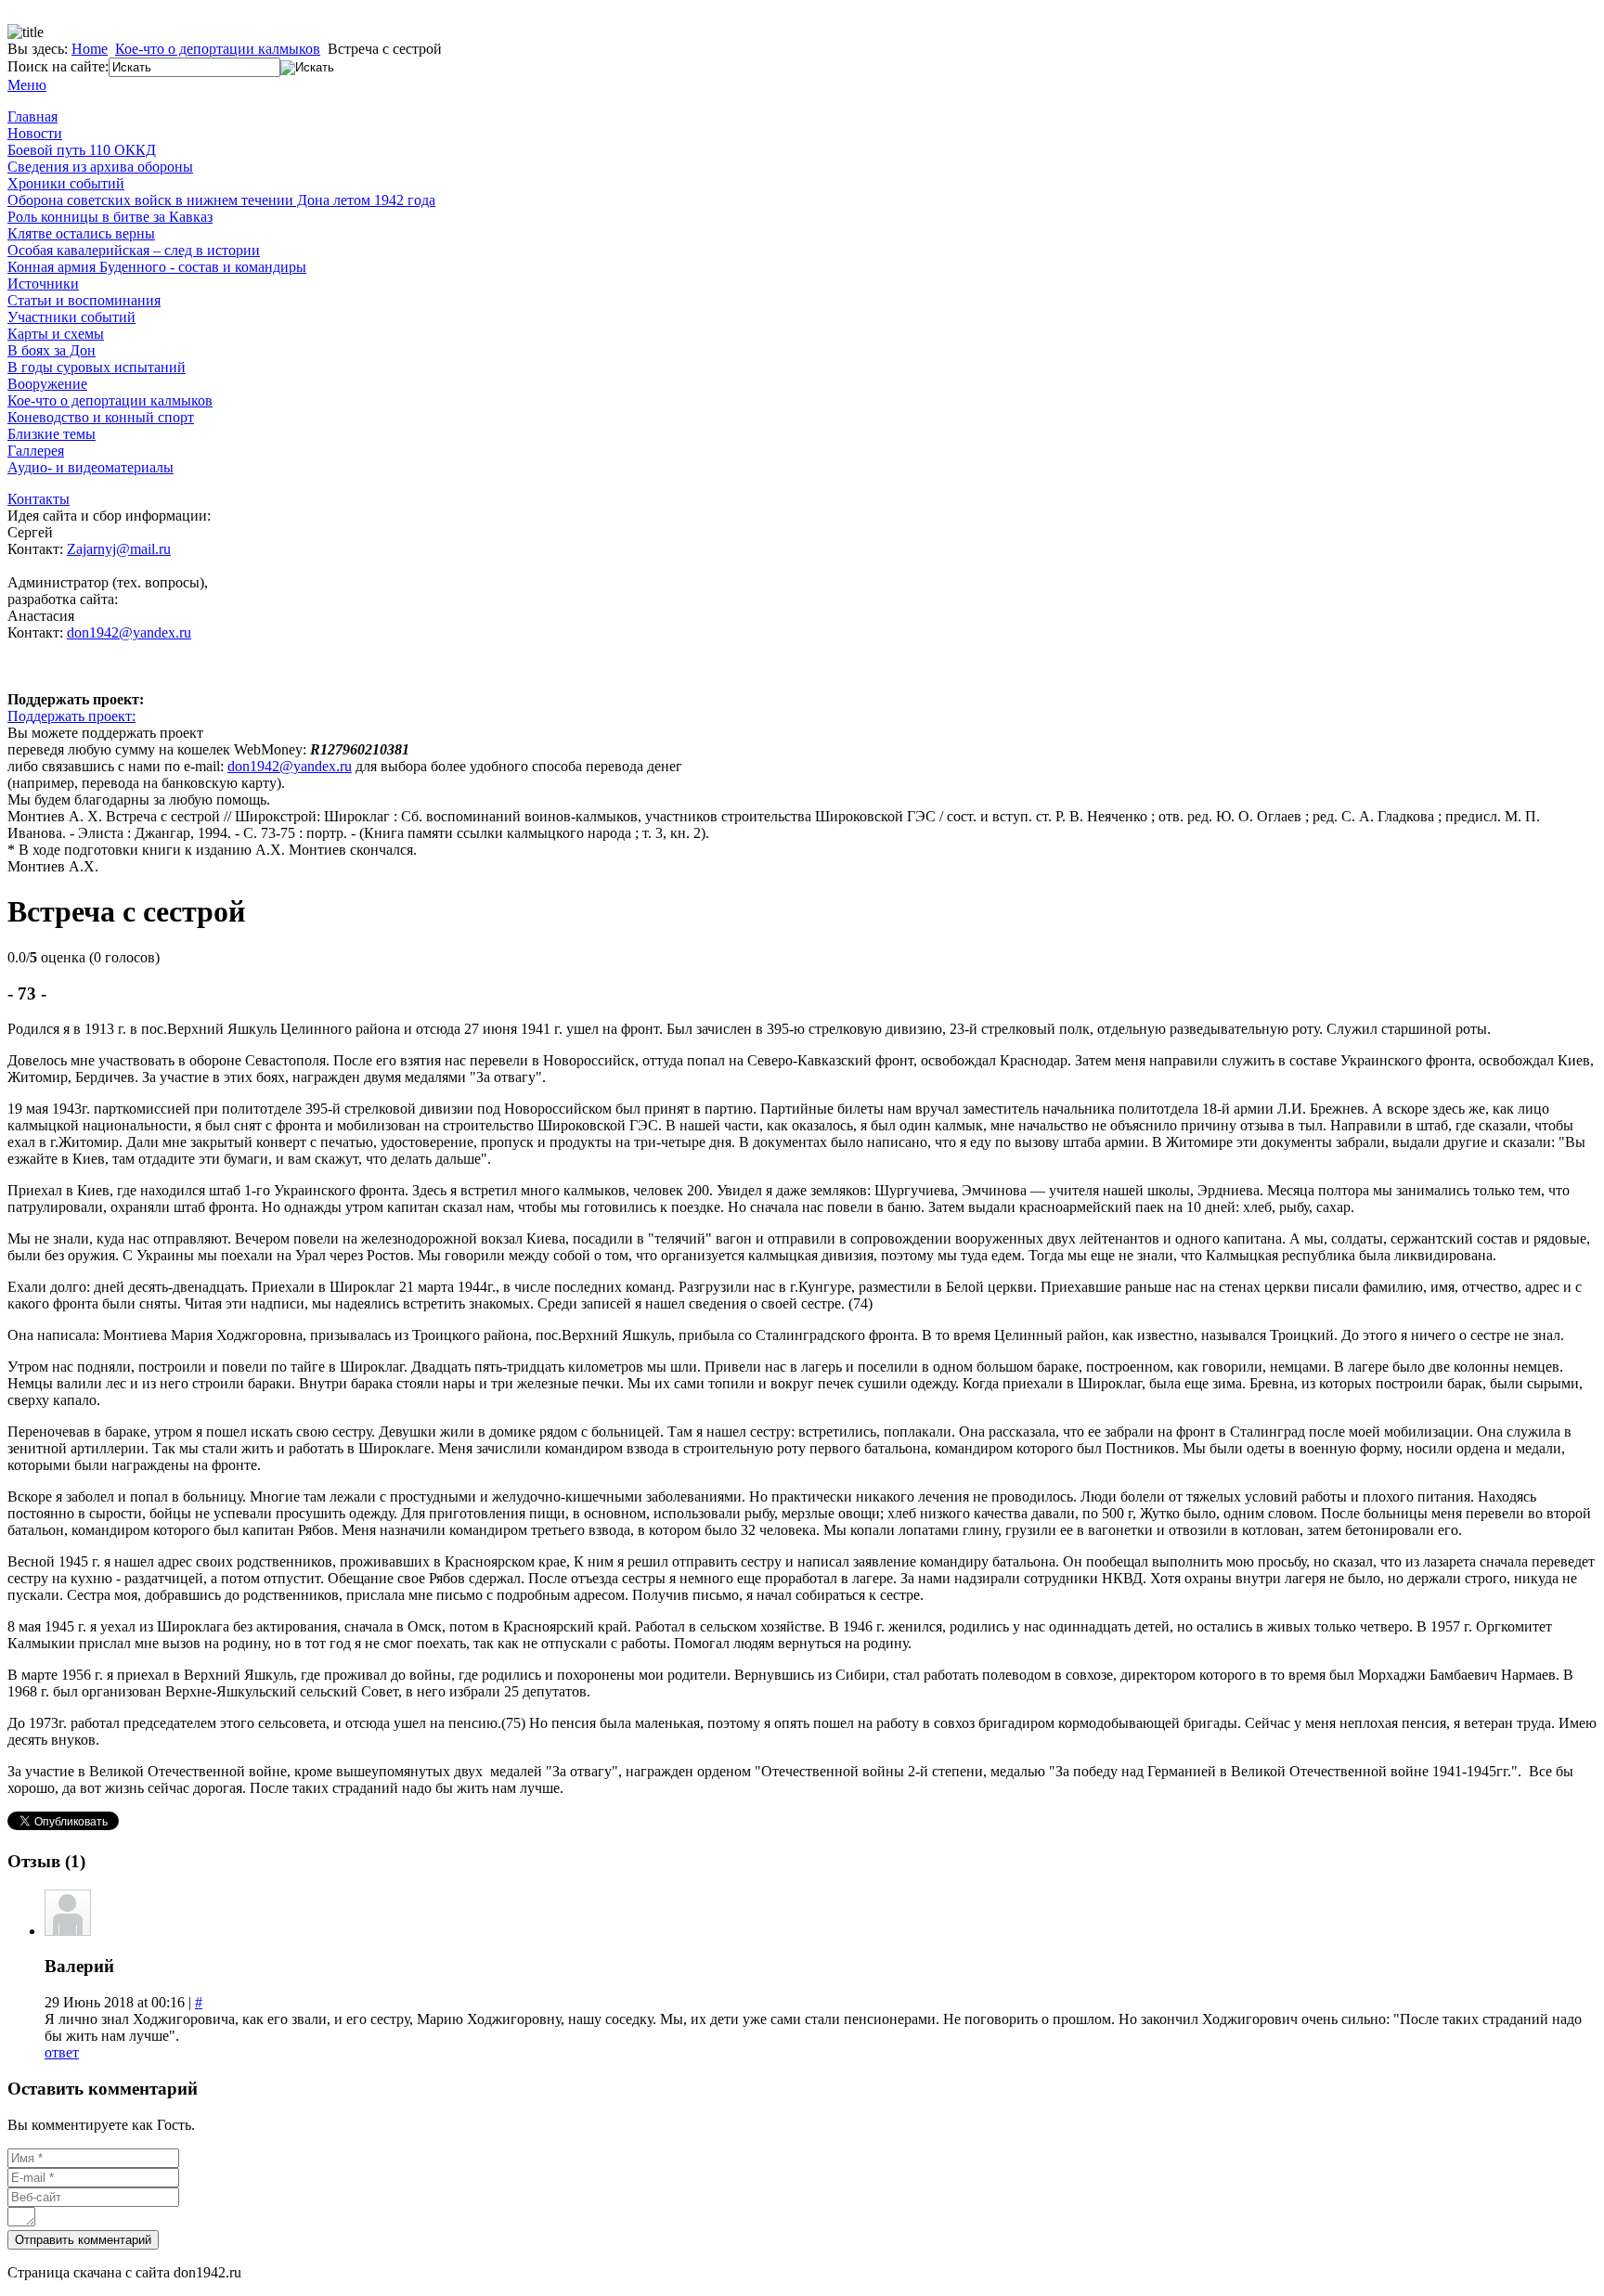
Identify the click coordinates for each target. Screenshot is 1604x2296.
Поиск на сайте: (58, 66)
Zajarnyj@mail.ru (119, 549)
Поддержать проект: (71, 716)
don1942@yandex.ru (129, 632)
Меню (27, 85)
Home (90, 49)
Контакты (39, 499)
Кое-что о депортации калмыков (218, 49)
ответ (62, 2052)
